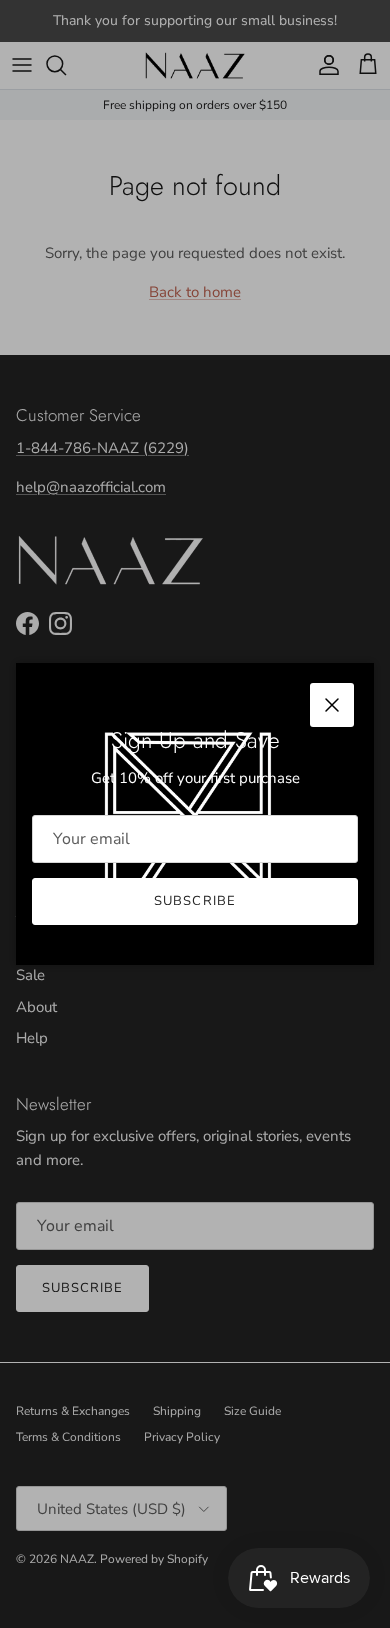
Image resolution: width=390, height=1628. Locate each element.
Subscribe (194, 901)
